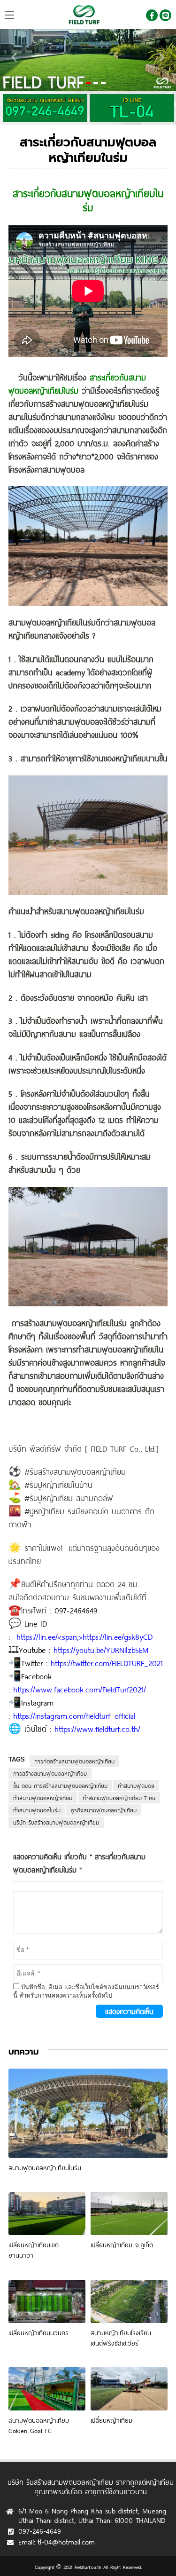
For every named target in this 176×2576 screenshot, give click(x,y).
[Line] (165, 15)
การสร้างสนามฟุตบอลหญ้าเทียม (50, 1773)
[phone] (132, 108)
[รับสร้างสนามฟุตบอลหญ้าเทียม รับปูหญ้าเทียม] (88, 15)
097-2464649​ (76, 1610)
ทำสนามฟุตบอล (136, 1786)
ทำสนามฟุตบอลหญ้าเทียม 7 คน (119, 1798)
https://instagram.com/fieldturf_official (74, 1716)
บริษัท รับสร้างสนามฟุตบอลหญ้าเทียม (56, 1822)
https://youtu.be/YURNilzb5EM (101, 1650)
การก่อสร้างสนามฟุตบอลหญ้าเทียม (74, 1761)
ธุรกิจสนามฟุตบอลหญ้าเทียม (104, 1810)
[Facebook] (152, 15)
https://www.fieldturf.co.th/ (97, 1729)
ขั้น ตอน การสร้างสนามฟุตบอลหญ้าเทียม (60, 1786)
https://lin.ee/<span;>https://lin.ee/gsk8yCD (84, 1637)
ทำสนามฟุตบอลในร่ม (37, 1810)
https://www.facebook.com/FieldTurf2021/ (80, 1689)
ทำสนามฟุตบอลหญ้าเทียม (43, 1798)
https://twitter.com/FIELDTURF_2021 (107, 1663)
